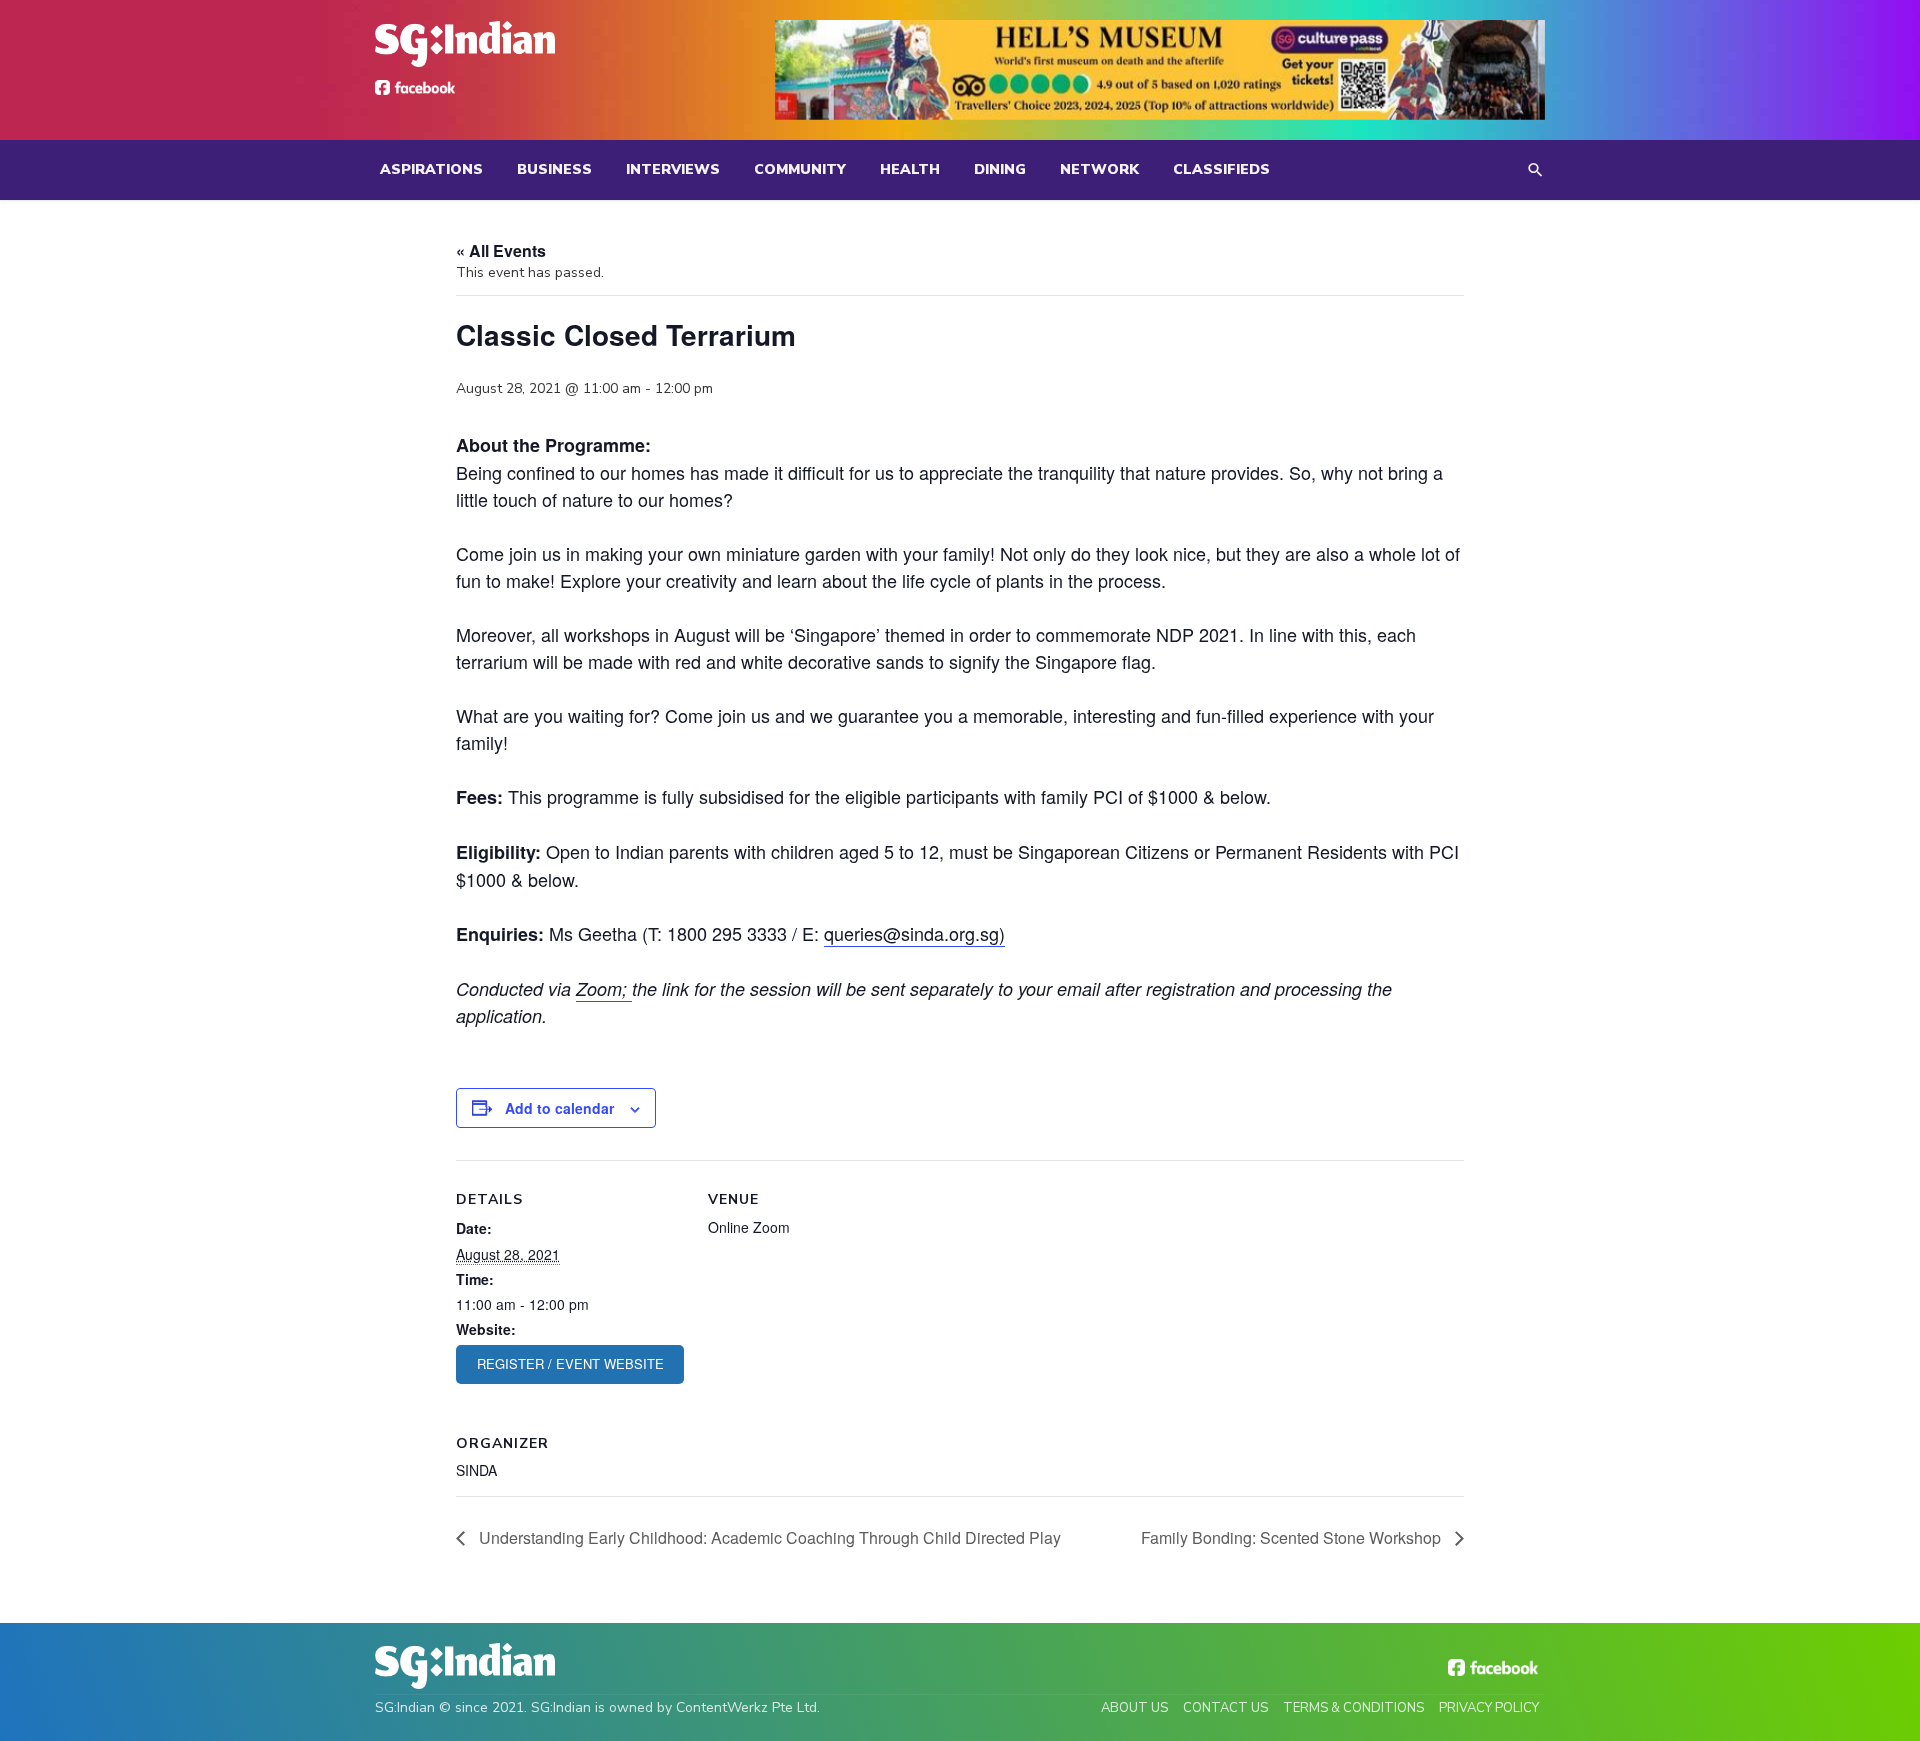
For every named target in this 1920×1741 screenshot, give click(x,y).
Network (1099, 169)
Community (800, 169)
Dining (1000, 169)
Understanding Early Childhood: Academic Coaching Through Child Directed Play (768, 1537)
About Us (1134, 1708)
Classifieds (1221, 169)
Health (910, 169)
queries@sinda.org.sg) (914, 933)
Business (554, 169)
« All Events (501, 250)
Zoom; (604, 988)
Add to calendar (559, 1108)
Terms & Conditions (1353, 1708)
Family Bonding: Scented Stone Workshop (1293, 1537)
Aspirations (431, 169)
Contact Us (1225, 1708)
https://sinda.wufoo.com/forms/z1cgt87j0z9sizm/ (570, 1364)
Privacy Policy (1489, 1708)
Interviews (673, 169)
